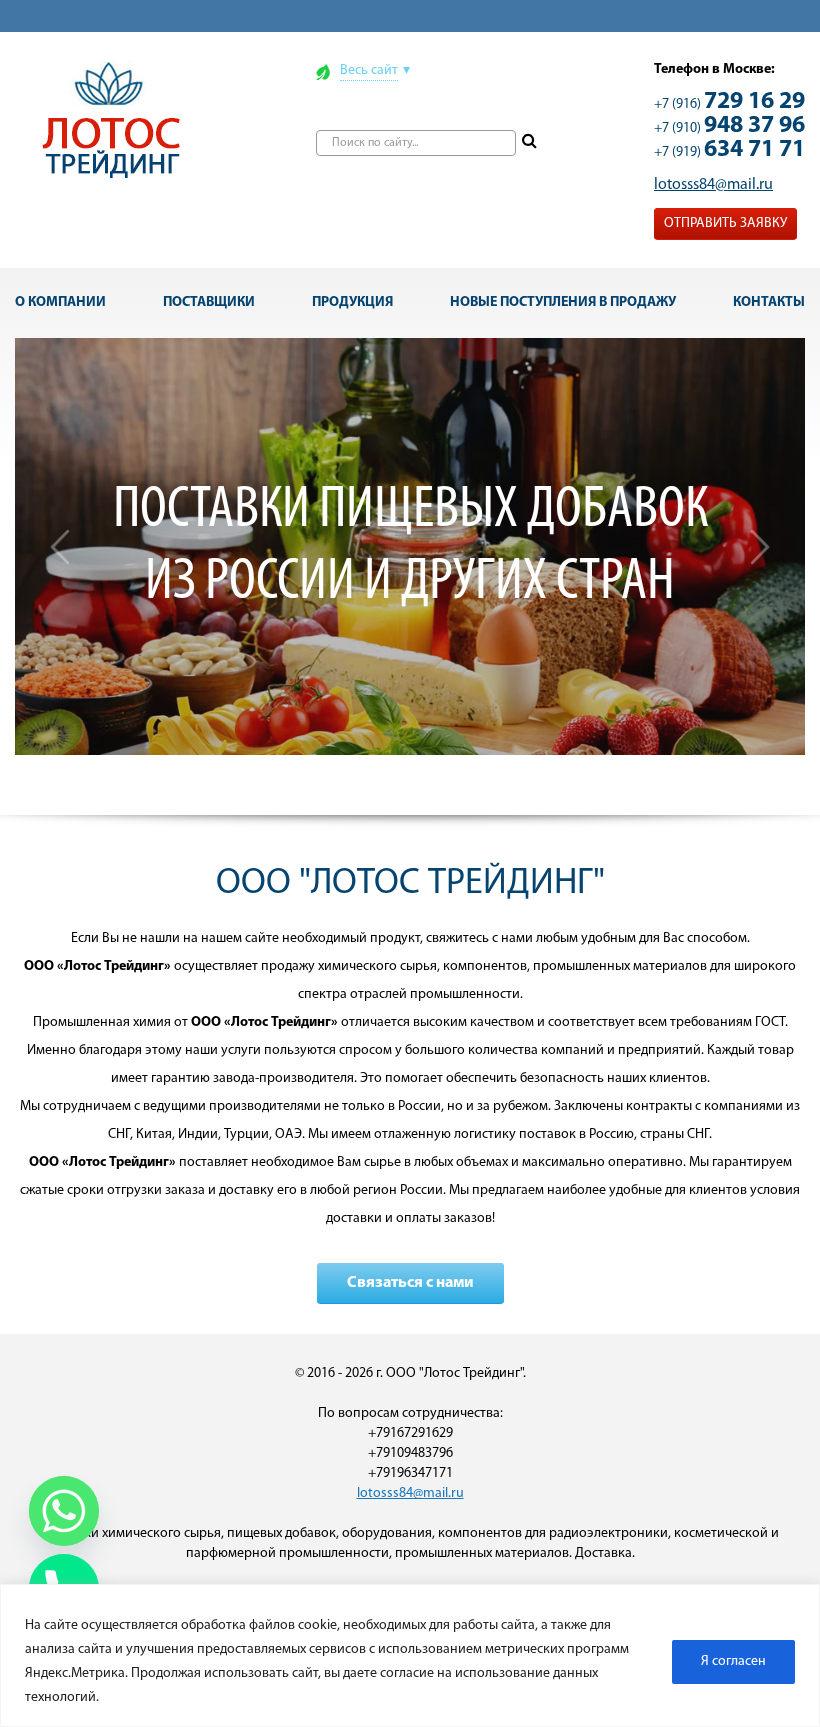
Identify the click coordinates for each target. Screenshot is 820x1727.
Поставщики (209, 302)
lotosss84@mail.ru (713, 185)
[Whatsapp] (64, 1511)
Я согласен (733, 1661)
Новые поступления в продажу (563, 302)
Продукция (352, 302)
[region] (410, 1655)
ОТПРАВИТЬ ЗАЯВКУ (725, 223)
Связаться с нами (410, 1283)
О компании (60, 302)
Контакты (769, 302)
